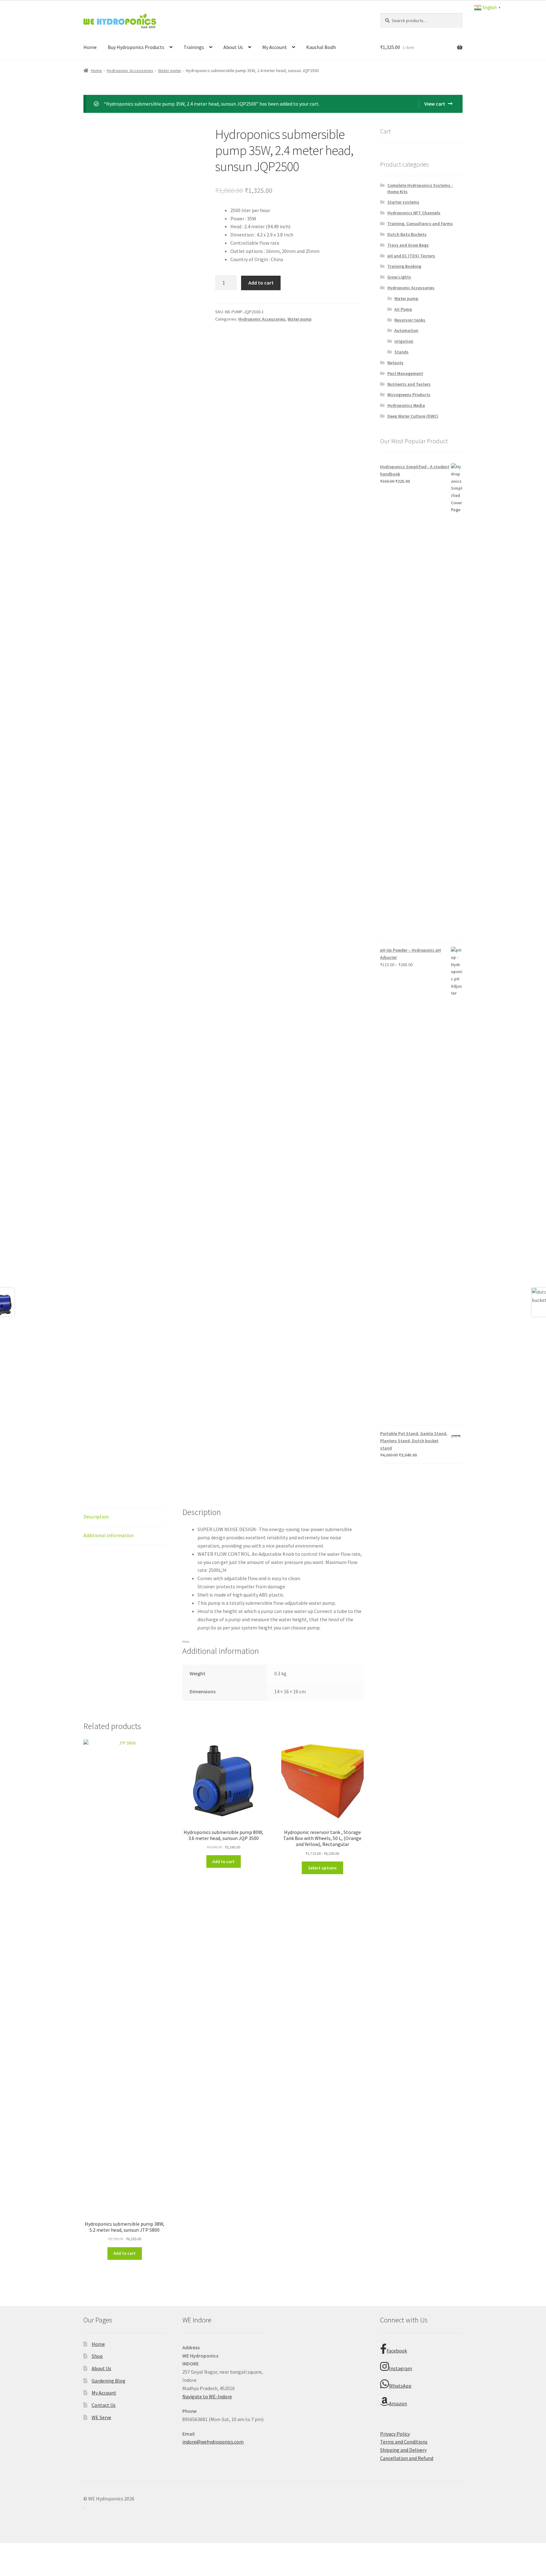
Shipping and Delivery (403, 2450)
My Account (275, 47)
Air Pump (403, 309)
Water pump (170, 71)
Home (90, 47)
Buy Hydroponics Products (136, 47)
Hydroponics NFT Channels (414, 213)
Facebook (397, 2351)
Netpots (395, 363)
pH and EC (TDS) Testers (411, 256)
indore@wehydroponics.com (213, 2442)
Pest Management (405, 373)
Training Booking (404, 266)
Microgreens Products (409, 395)
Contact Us (104, 2405)
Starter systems (403, 202)
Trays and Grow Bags (408, 245)
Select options (322, 1868)
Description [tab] (96, 1517)
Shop (97, 2356)
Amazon (398, 2403)
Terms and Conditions (404, 2442)
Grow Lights (399, 277)
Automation (406, 330)
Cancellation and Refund (407, 2458)
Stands (401, 352)
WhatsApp (400, 2386)
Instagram (400, 2368)
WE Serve (101, 2417)
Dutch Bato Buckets (407, 234)
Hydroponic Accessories (130, 71)
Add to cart (261, 283)
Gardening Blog (109, 2381)
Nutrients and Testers (409, 384)
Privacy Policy (395, 2434)
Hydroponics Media (406, 405)
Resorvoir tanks (410, 320)
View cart (435, 104)
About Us (233, 47)
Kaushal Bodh (321, 47)
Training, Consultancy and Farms (420, 224)
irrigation (404, 341)
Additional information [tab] (109, 1535)
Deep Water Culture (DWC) (413, 416)
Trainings (194, 47)
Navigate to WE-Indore (207, 2396)
